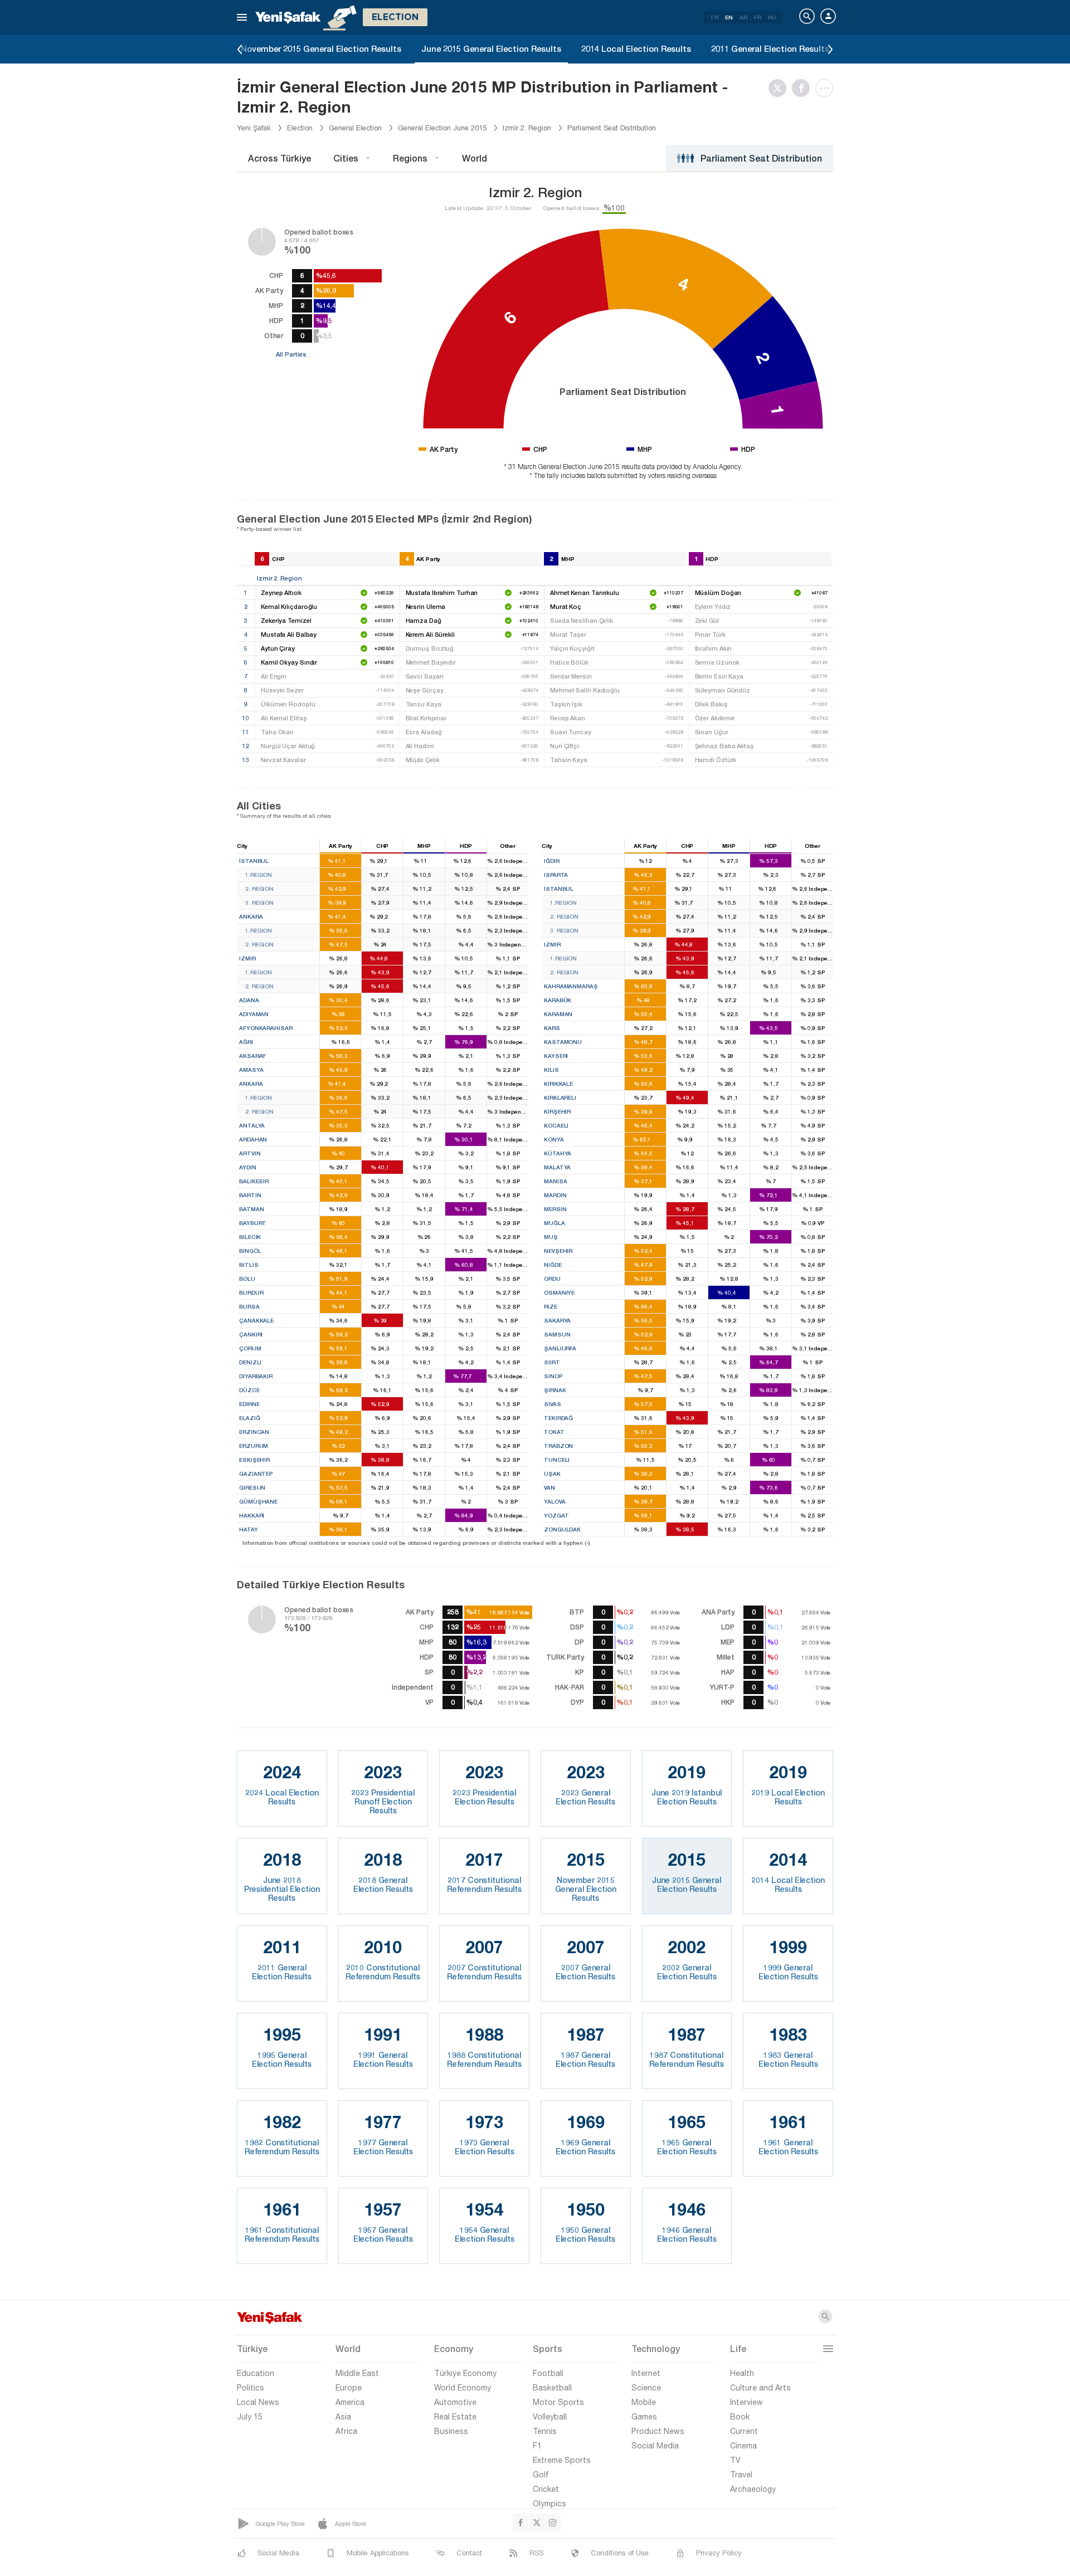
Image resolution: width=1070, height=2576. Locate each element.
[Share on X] (780, 88)
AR (743, 17)
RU (772, 17)
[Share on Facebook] (804, 88)
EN (729, 17)
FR (758, 17)
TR (714, 17)
